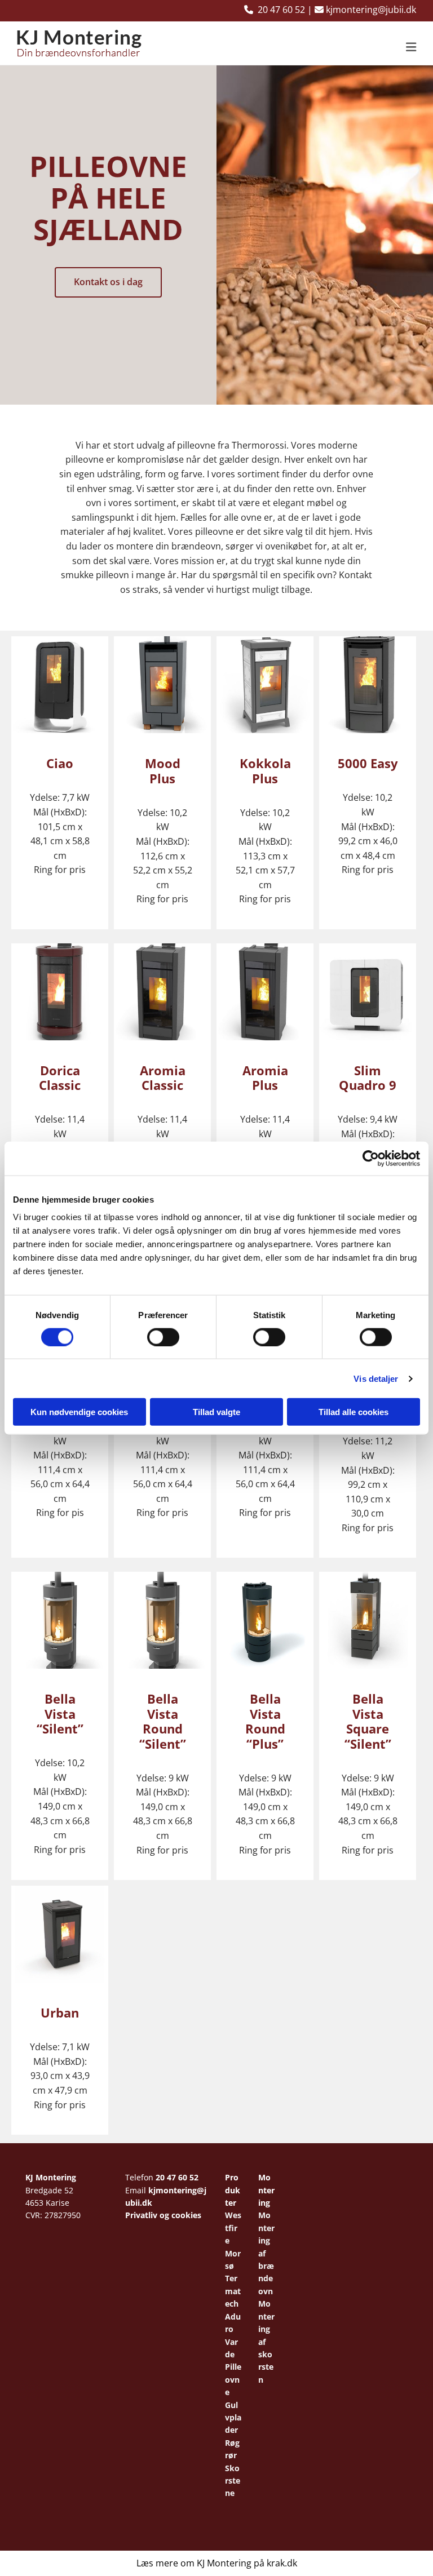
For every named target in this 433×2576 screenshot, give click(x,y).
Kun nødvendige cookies (79, 1412)
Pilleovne (233, 2379)
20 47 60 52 (177, 2177)
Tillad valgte (216, 1412)
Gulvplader (233, 2418)
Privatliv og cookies (163, 2215)
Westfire (233, 2228)
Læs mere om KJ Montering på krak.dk (217, 2563)
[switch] (163, 1337)
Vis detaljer (376, 1378)
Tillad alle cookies (354, 1412)
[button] (287, 48)
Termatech (233, 2291)
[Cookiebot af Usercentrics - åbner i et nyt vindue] (371, 1158)
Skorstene (233, 2481)
